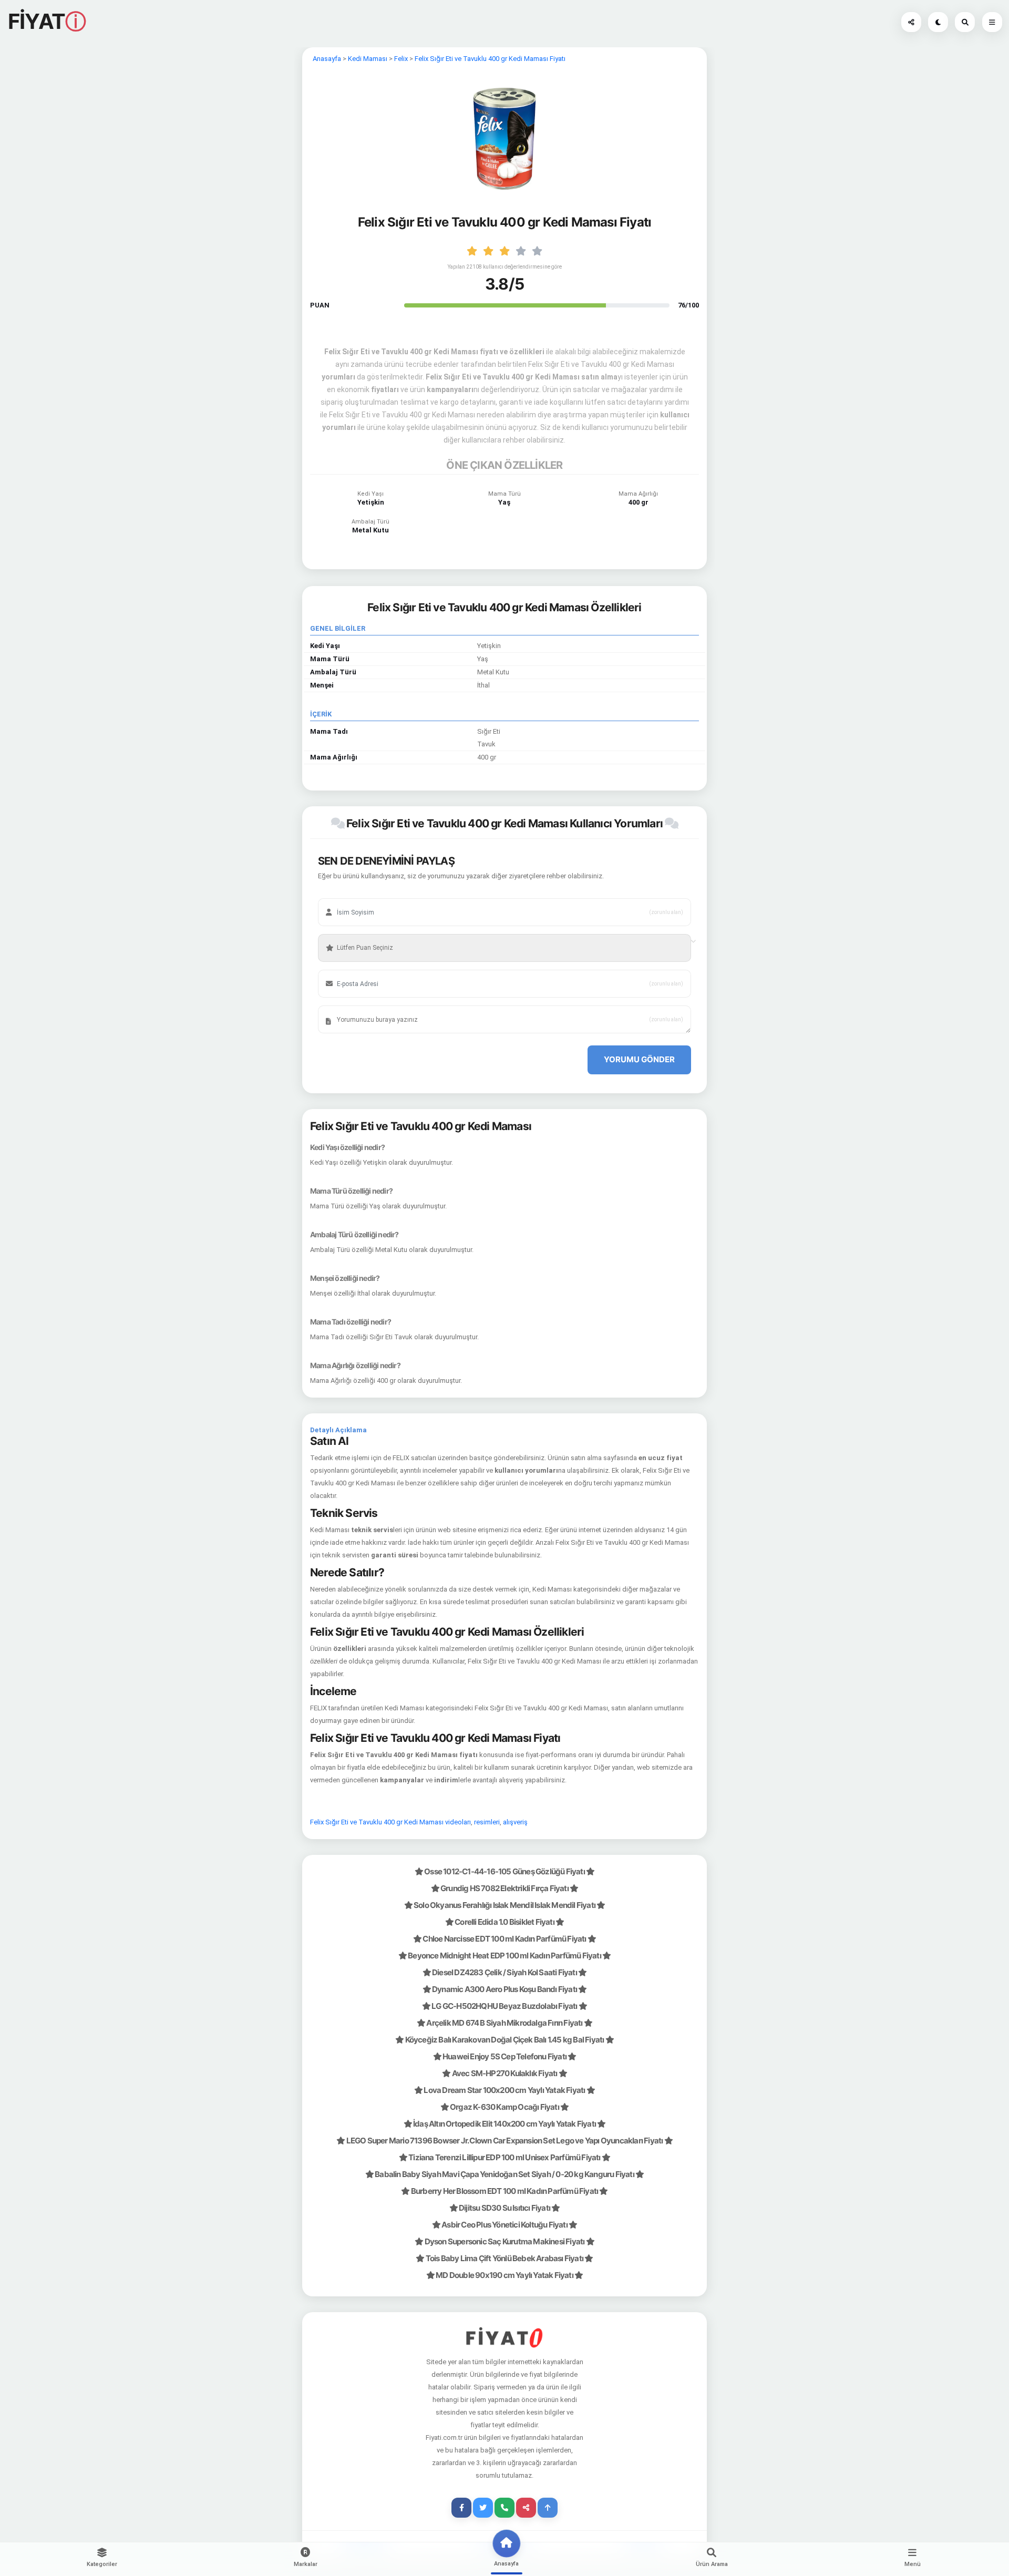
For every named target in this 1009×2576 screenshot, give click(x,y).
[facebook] (461, 2508)
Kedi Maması (368, 59)
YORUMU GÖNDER (639, 1059)
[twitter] (483, 2508)
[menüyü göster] (965, 22)
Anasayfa (327, 59)
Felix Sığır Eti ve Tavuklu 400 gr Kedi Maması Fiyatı (490, 59)
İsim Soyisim (349, 896)
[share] (526, 2508)
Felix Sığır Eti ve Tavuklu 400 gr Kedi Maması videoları (390, 1822)
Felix (401, 59)
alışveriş (515, 1822)
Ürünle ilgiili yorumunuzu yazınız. (375, 1003)
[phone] (504, 2508)
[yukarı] (548, 2508)
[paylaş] (911, 22)
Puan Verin (347, 932)
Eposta (342, 968)
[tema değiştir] (938, 22)
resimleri (487, 1822)
